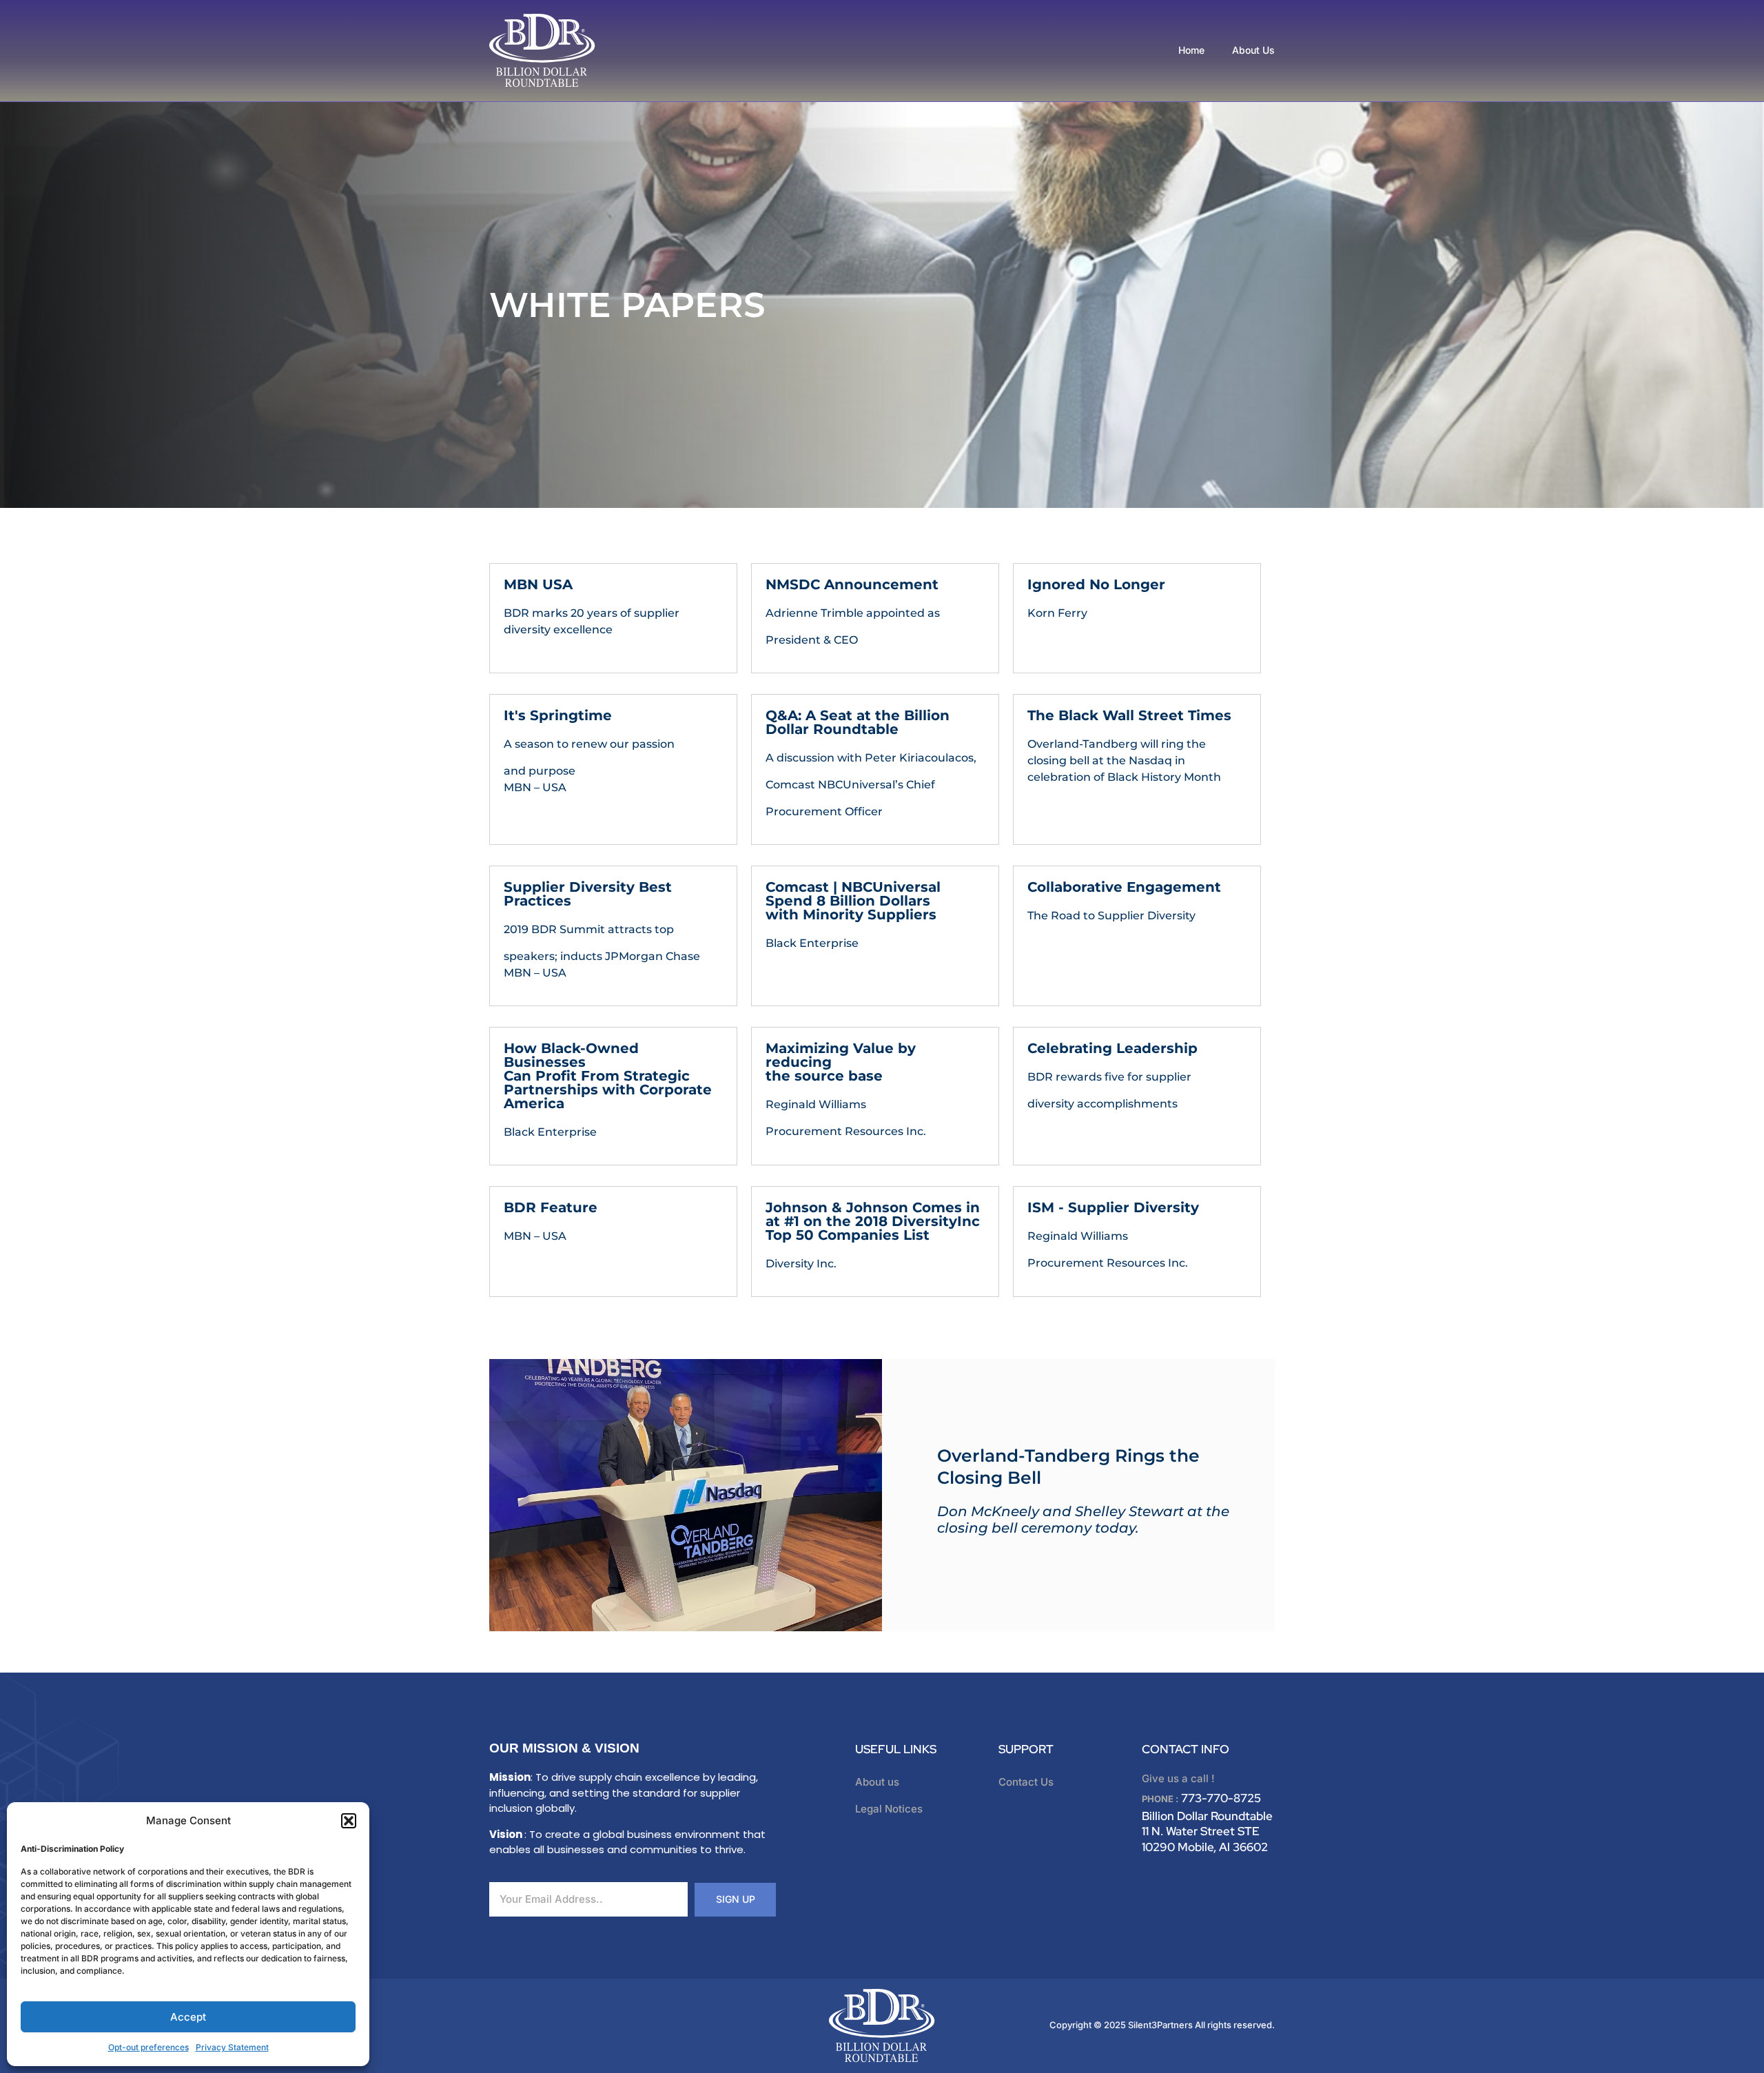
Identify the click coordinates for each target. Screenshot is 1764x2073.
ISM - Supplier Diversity (1113, 1207)
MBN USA (538, 584)
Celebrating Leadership (1112, 1048)
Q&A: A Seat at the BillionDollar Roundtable (858, 722)
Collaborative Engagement (1124, 887)
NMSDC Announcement (852, 584)
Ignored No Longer (1096, 584)
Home (1191, 50)
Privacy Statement (232, 2047)
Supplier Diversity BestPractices (588, 894)
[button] (349, 1821)
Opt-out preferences (148, 2047)
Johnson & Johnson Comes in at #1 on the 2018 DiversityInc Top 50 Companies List (873, 1221)
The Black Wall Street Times (1129, 715)
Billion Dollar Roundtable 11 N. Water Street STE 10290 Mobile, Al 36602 (1207, 1831)
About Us (1253, 50)
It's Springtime (558, 715)
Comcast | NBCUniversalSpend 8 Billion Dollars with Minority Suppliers (853, 901)
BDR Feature (551, 1207)
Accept (188, 2017)
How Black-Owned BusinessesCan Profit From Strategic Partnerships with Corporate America (608, 1076)
